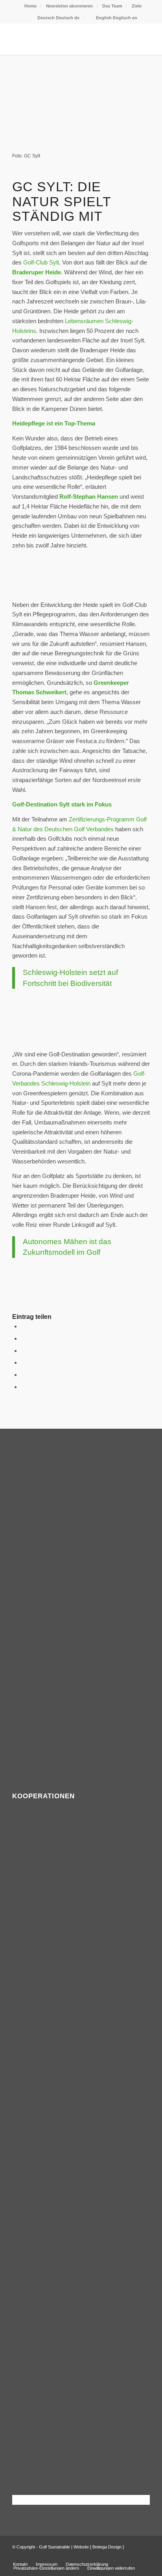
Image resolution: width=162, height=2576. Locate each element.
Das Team (112, 6)
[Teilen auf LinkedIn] (23, 1375)
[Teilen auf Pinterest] (23, 1362)
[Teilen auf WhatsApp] (23, 1351)
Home (30, 6)
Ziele (137, 6)
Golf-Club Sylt (41, 262)
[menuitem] (31, 6)
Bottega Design (107, 2547)
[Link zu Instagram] (144, 2556)
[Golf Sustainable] (67, 39)
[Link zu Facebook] (132, 2556)
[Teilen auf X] (23, 1338)
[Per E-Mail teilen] (23, 1387)
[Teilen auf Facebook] (23, 1326)
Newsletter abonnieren (69, 6)
